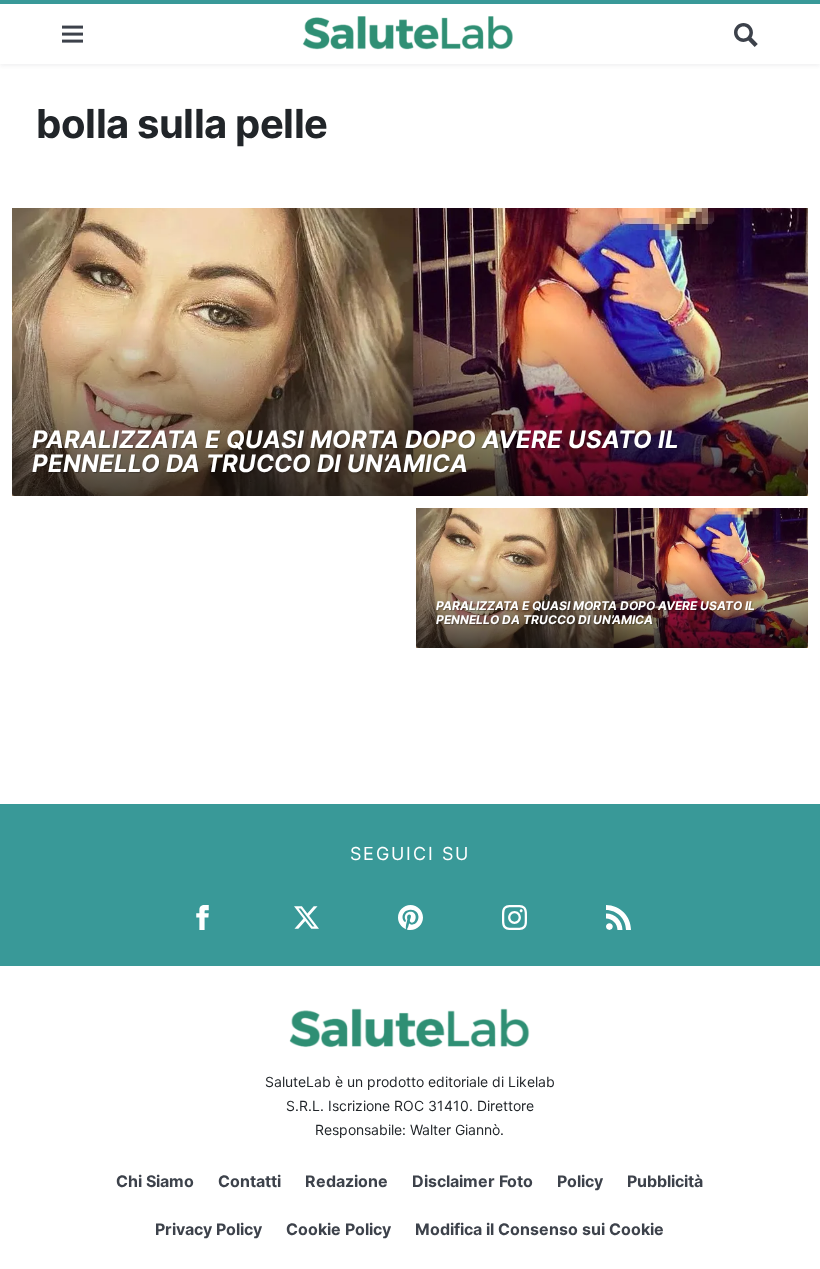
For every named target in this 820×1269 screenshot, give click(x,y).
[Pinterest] (410, 916)
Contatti (249, 1181)
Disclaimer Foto (472, 1181)
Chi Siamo (155, 1181)
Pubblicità (665, 1181)
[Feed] (618, 916)
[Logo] (408, 34)
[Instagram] (514, 916)
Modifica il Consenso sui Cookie (539, 1229)
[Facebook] (202, 916)
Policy (580, 1181)
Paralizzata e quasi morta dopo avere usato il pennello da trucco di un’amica (355, 451)
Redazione (346, 1181)
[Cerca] (746, 34)
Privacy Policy (208, 1229)
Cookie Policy (338, 1229)
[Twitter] (306, 916)
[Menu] (72, 33)
